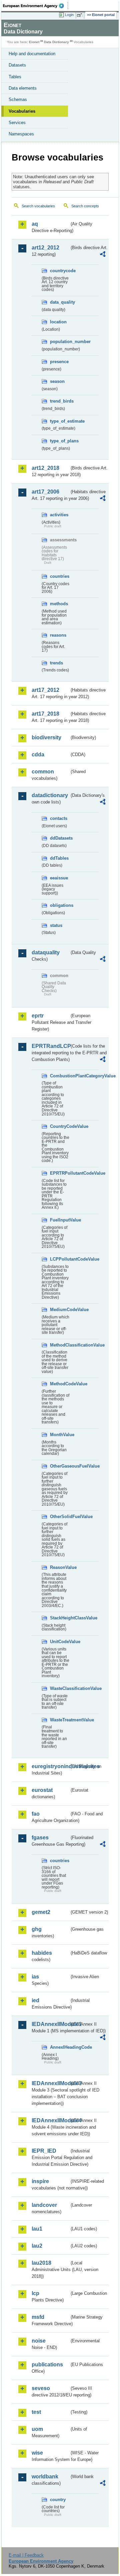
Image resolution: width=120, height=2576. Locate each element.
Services (17, 123)
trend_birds (60, 401)
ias (35, 1977)
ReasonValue (60, 1567)
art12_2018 (45, 468)
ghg (37, 1929)
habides (42, 1953)
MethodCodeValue (60, 1384)
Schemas (18, 99)
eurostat (42, 1790)
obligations (60, 905)
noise (39, 2341)
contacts (59, 818)
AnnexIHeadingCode (60, 2047)
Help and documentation (32, 54)
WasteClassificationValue (60, 1688)
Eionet (34, 42)
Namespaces (21, 134)
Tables (15, 77)
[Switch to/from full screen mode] (81, 15)
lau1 (37, 2229)
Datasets (17, 65)
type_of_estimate (60, 421)
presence (59, 362)
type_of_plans (60, 441)
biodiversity (46, 737)
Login (69, 15)
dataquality (46, 952)
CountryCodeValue (60, 1126)
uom (37, 2429)
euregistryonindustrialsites (50, 1766)
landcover (44, 2205)
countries (60, 576)
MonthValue (60, 1435)
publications (47, 2365)
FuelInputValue (60, 1220)
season (57, 381)
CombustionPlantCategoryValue (60, 1076)
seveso (41, 2388)
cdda (38, 755)
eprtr (38, 1016)
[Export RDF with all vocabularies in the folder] (103, 255)
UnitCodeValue (60, 1642)
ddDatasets (60, 838)
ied (35, 2000)
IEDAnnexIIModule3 (50, 2083)
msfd (38, 2317)
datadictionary (50, 795)
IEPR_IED (44, 2151)
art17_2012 (45, 690)
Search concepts (85, 206)
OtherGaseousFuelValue (60, 1466)
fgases (40, 1838)
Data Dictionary (56, 42)
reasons (58, 635)
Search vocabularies (38, 206)
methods (59, 604)
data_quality (60, 302)
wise (37, 2453)
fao (36, 1814)
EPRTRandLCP (50, 1046)
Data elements (23, 88)
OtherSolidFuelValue (60, 1517)
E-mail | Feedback (26, 2555)
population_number (60, 342)
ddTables (59, 858)
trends (56, 663)
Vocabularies (22, 111)
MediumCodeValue (60, 1310)
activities (59, 515)
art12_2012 (45, 248)
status (56, 925)
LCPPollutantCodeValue (60, 1259)
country (58, 2500)
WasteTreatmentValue (60, 1720)
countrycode (60, 271)
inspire (40, 2181)
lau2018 (41, 2263)
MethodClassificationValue (60, 1345)
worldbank (45, 2477)
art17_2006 (45, 492)
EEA (35, 6)
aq (35, 224)
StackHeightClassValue (60, 1618)
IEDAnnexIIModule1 (50, 2024)
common (43, 772)
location (58, 322)
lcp (35, 2293)
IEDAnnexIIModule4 (50, 2120)
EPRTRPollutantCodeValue (60, 1173)
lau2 (37, 2246)
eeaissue (59, 878)
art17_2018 (45, 714)
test (36, 2412)
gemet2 (41, 1912)
